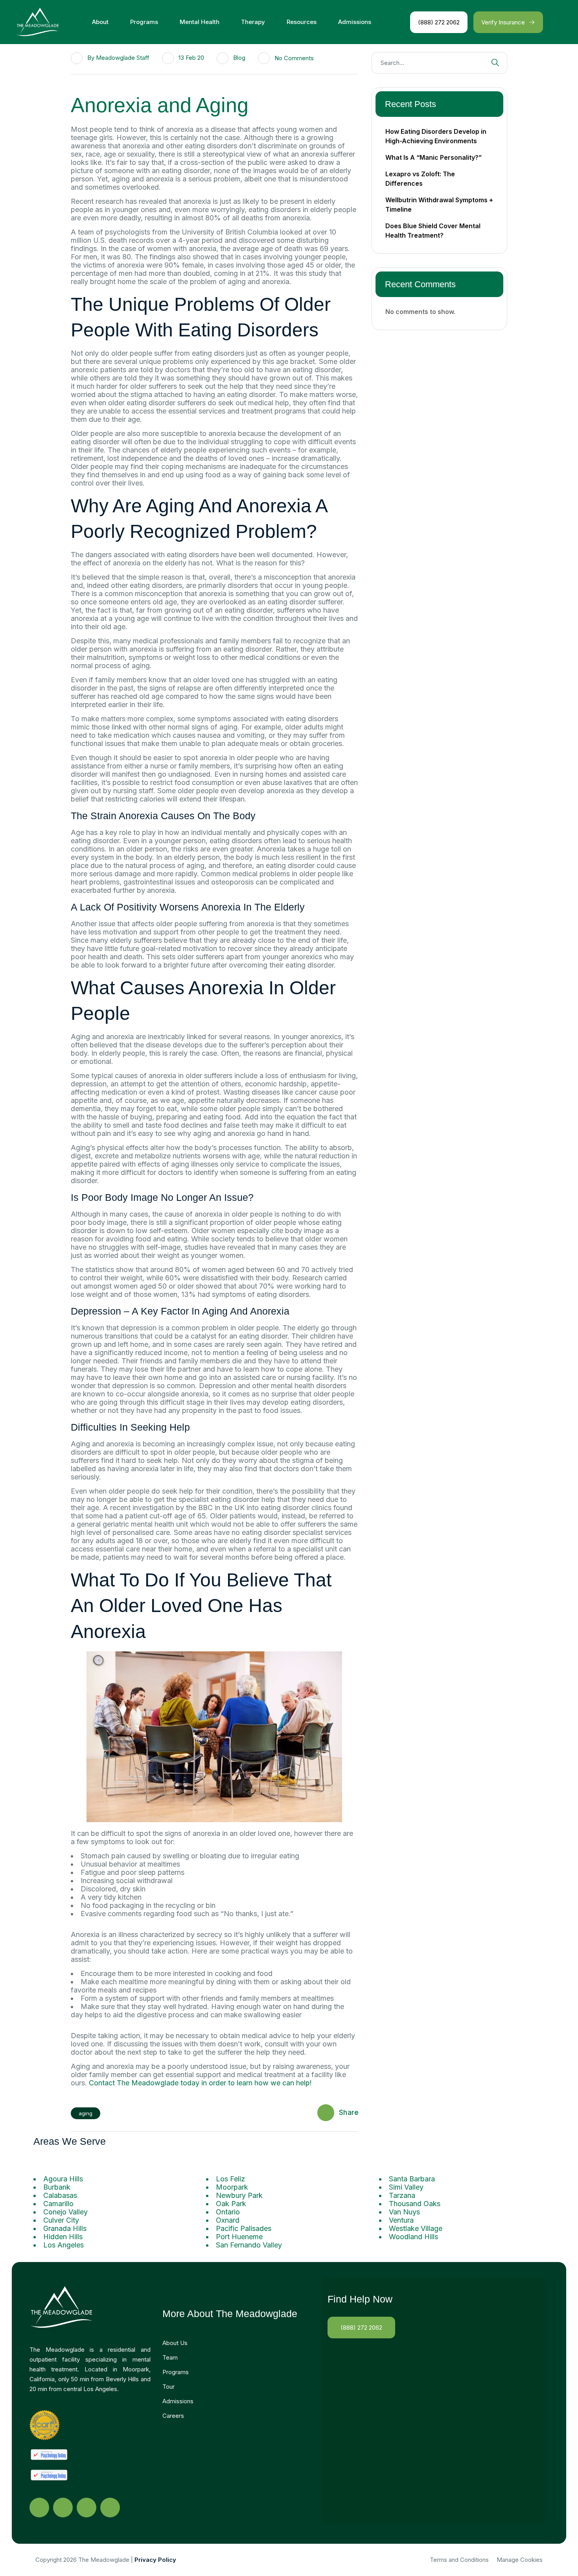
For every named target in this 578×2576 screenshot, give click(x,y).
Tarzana (402, 2195)
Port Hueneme (239, 2237)
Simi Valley (406, 2187)
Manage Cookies (520, 2560)
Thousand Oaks (415, 2204)
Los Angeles (64, 2245)
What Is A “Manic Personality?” (433, 157)
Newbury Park (239, 2195)
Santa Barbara (412, 2179)
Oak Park (231, 2204)
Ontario (228, 2212)
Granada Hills (65, 2228)
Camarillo (58, 2204)
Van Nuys (404, 2212)
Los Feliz (230, 2179)
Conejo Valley (65, 2212)
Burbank (57, 2187)
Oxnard (228, 2220)
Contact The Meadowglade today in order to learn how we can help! (199, 2083)
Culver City (61, 2220)
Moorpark (232, 2187)
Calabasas (60, 2195)
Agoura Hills (63, 2179)
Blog (239, 58)
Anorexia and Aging (160, 105)
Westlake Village (416, 2228)
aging (86, 2113)
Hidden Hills (63, 2237)
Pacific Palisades (244, 2228)
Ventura (401, 2220)
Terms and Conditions (459, 2560)
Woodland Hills (413, 2237)
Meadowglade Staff (123, 58)
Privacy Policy (155, 2560)
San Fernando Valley (249, 2245)
